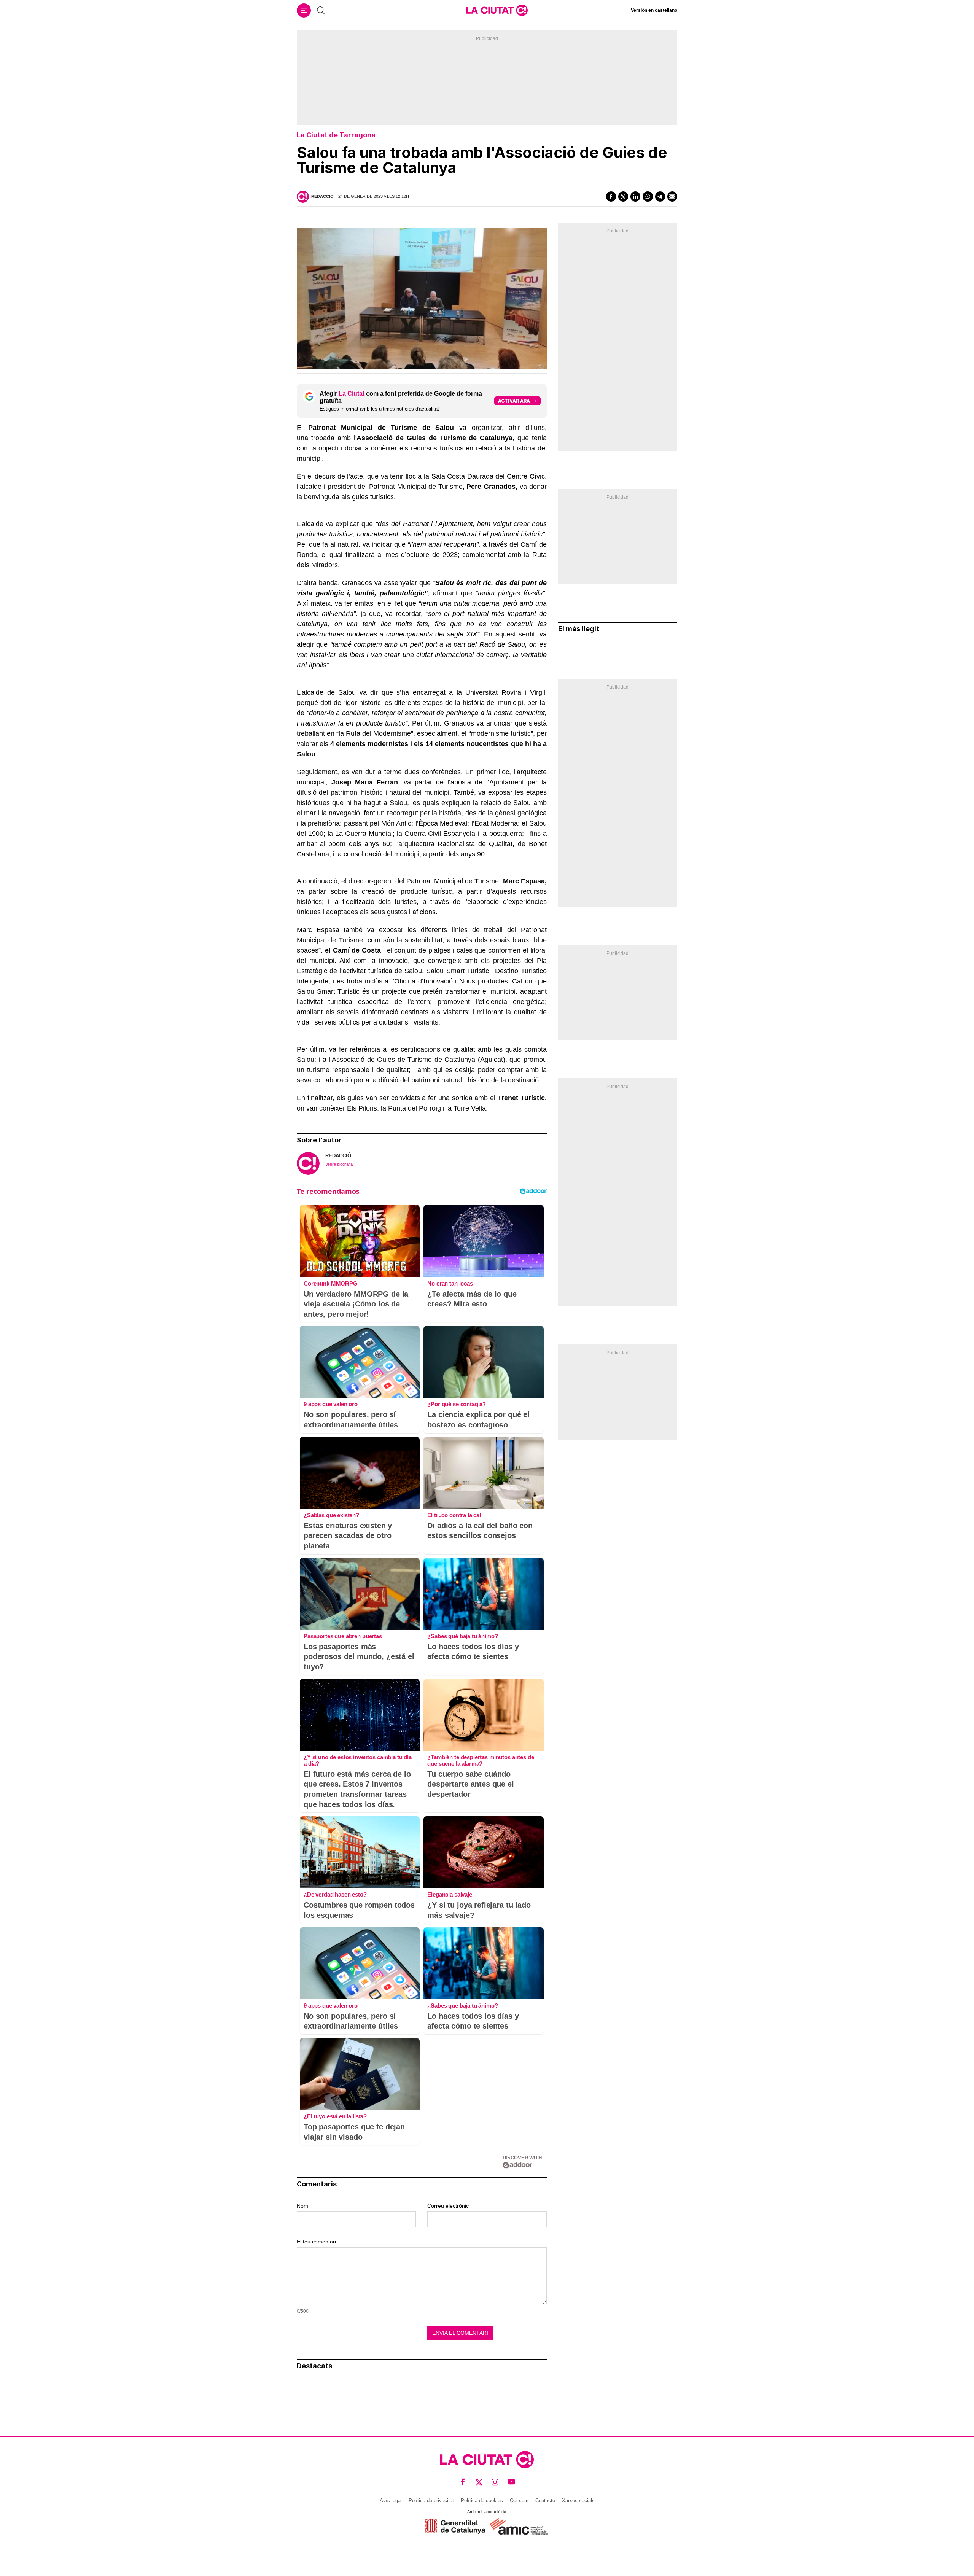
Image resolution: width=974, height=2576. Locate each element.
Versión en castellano (654, 10)
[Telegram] (660, 196)
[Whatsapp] (648, 196)
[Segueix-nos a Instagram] (495, 2482)
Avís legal (391, 2500)
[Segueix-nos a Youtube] (512, 2482)
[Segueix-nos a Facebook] (463, 2482)
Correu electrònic (448, 2206)
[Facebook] (611, 196)
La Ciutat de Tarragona (336, 135)
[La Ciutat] (497, 10)
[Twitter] (623, 196)
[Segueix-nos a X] (479, 2482)
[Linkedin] (635, 196)
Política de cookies (482, 2500)
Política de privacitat (431, 2500)
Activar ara (514, 401)
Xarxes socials (578, 2500)
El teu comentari (316, 2242)
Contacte (545, 2500)
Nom (302, 2206)
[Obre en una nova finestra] (455, 2526)
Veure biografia (339, 1164)
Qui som (519, 2500)
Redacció (322, 196)
